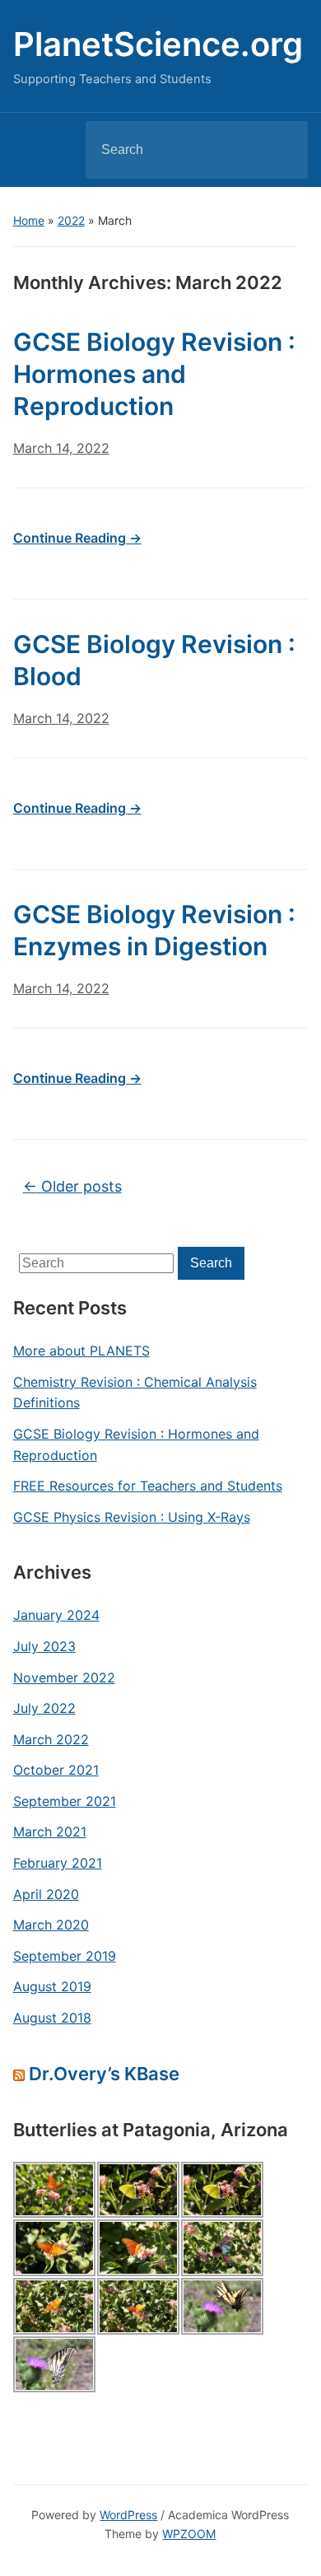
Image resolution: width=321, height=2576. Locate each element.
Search (281, 150)
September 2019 (65, 1956)
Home (29, 220)
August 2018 (52, 2018)
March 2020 (51, 1925)
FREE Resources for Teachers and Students (148, 1486)
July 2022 (44, 1708)
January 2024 (56, 1615)
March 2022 (51, 1739)
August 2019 (52, 1986)
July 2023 (44, 1646)
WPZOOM (189, 2534)
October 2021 (56, 1770)
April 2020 (46, 1894)
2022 (71, 220)
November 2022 (64, 1678)
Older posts (72, 1186)
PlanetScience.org (158, 44)
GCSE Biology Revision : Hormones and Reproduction (136, 1444)
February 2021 (58, 1863)
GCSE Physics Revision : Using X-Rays (132, 1517)
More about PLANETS (81, 1351)
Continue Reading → (77, 538)
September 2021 (65, 1801)
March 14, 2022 (61, 448)
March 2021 (50, 1832)
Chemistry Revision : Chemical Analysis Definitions (135, 1393)
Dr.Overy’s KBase (104, 2074)
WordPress (128, 2515)
